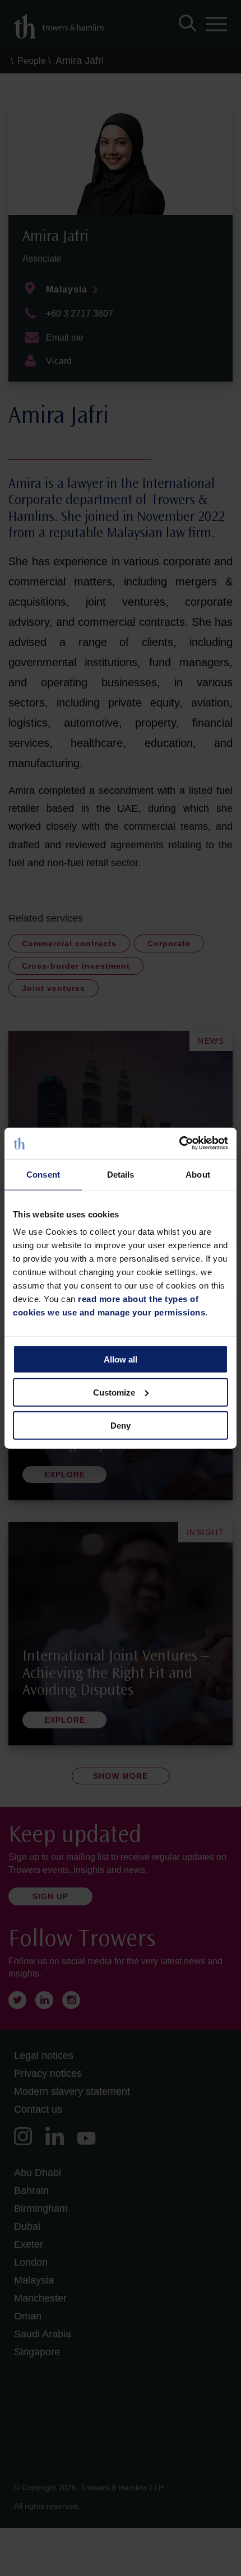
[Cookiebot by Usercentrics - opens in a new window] (179, 1143)
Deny (121, 1425)
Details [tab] (121, 1174)
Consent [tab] (43, 1174)
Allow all (121, 1359)
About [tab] (198, 1174)
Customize (114, 1392)
